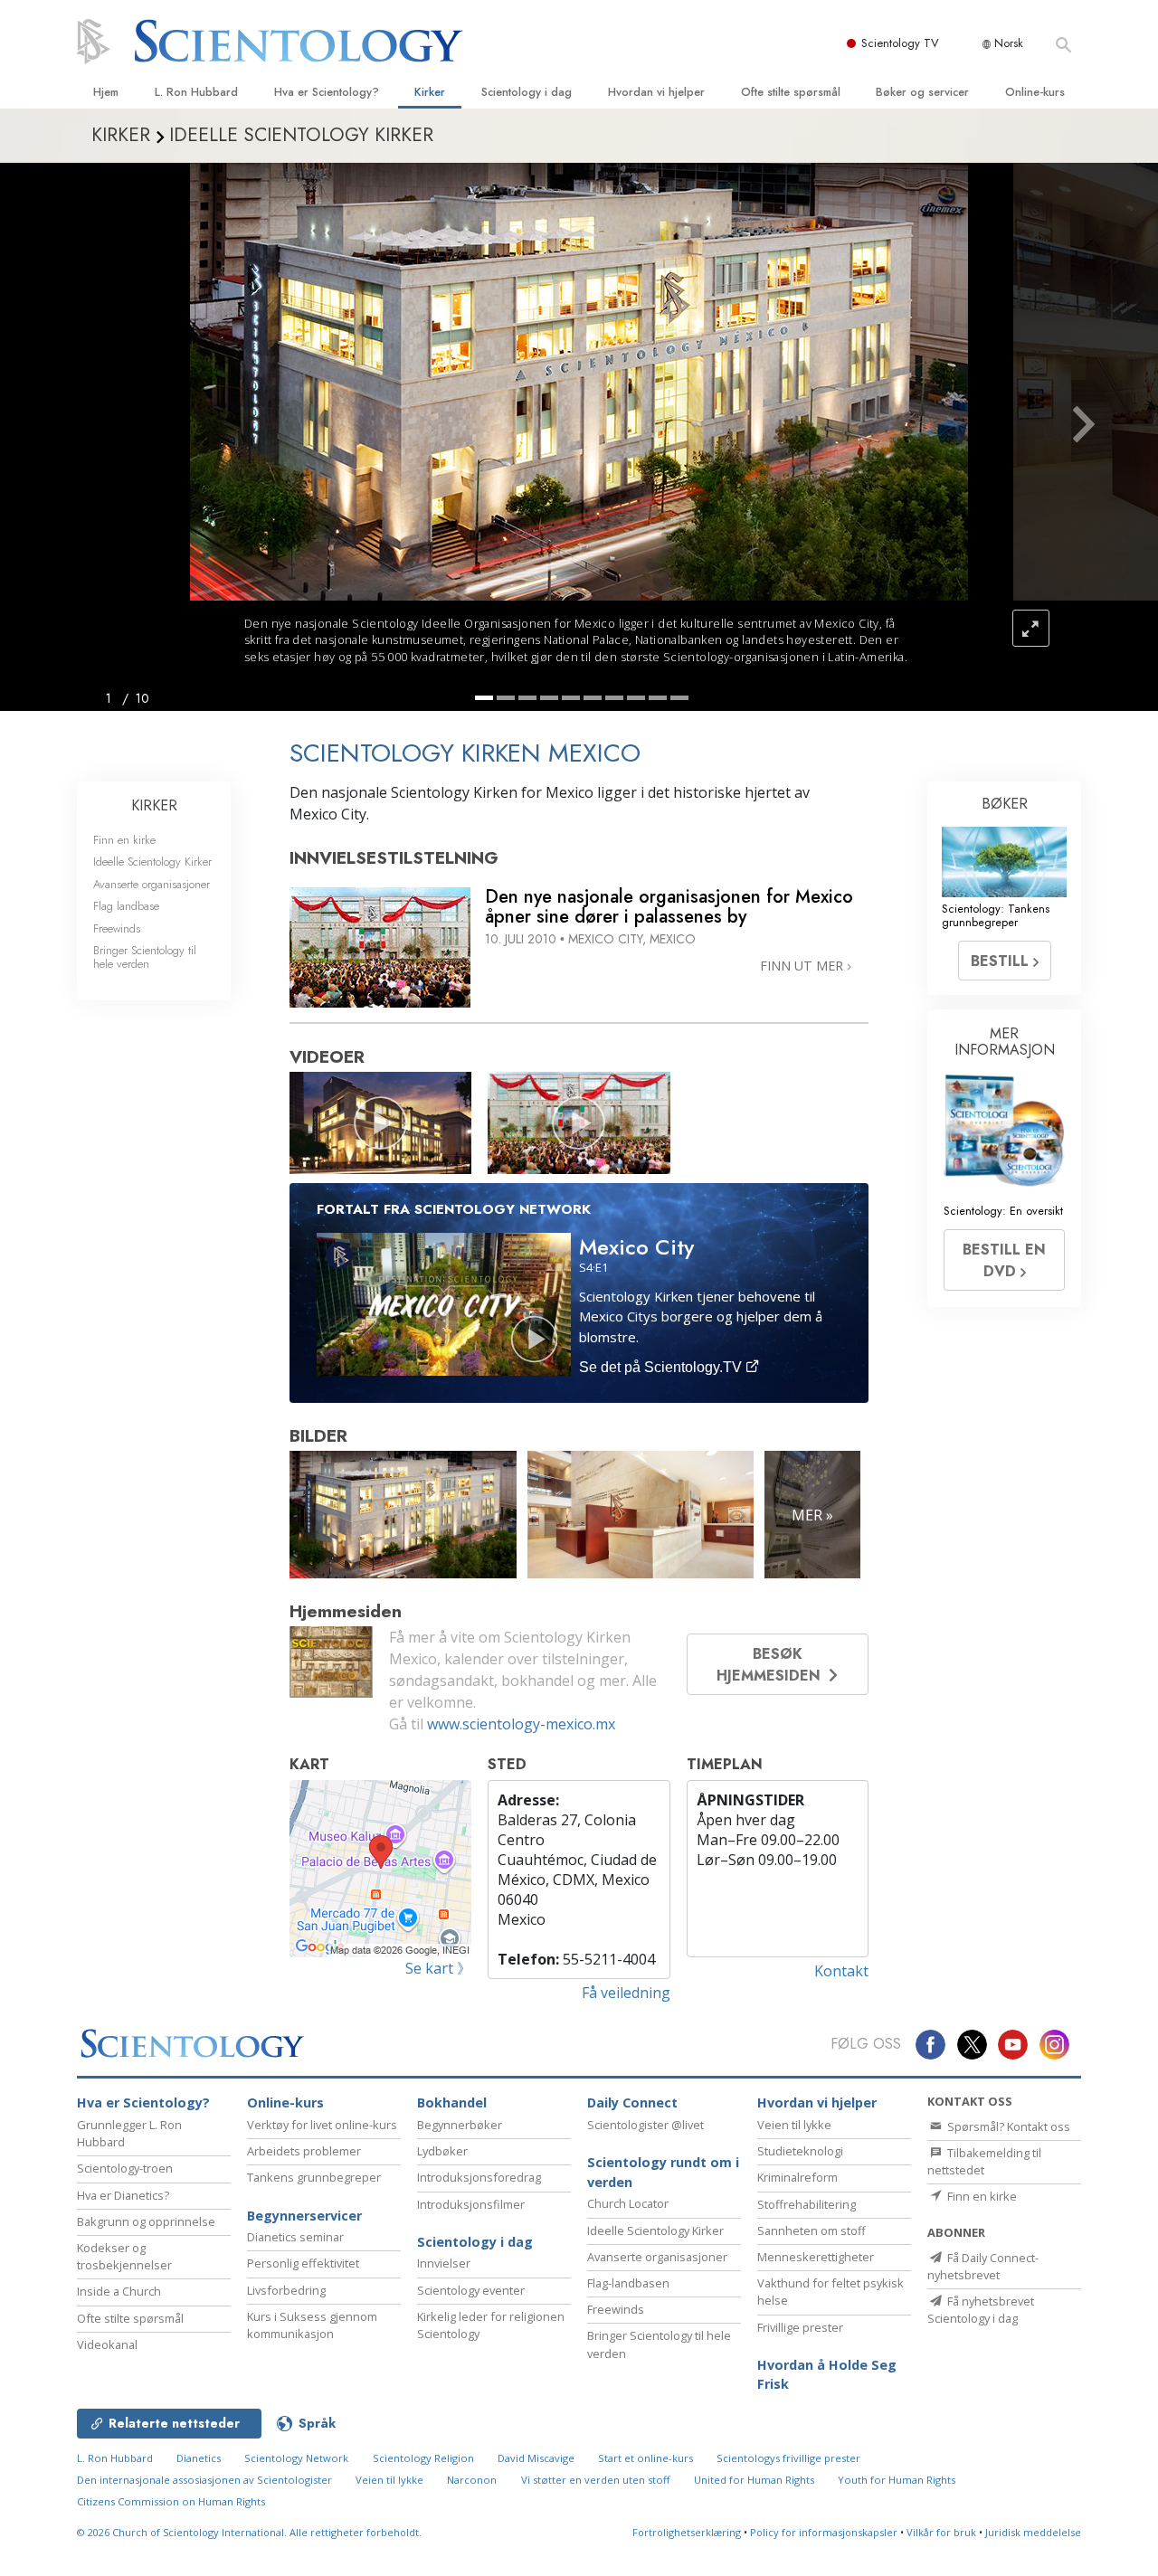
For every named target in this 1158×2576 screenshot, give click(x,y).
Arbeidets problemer (304, 2151)
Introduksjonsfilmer (471, 2204)
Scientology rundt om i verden (663, 2172)
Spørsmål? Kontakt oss (1007, 2126)
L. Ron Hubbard (196, 92)
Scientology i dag (527, 92)
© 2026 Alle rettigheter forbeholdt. (249, 2532)
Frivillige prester (800, 2327)
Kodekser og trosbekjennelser (124, 2256)
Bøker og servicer (922, 92)
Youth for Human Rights (897, 2480)
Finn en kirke (124, 840)
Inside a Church (119, 2291)
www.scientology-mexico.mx (521, 1724)
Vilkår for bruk (941, 2532)
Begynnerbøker (460, 2125)
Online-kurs (1035, 92)
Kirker (430, 92)
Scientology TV (900, 43)
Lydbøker (442, 2151)
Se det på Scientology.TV (662, 1367)
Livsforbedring (286, 2290)
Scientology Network (296, 2458)
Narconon (472, 2480)
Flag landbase (126, 906)
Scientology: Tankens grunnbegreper (996, 915)
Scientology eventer (471, 2290)
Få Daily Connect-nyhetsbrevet (983, 2266)
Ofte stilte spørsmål (791, 92)
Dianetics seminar (295, 2237)
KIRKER (154, 805)
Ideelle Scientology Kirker (152, 862)
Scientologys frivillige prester (788, 2458)
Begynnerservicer (304, 2216)
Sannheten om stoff (812, 2230)
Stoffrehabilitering (807, 2204)
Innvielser (444, 2263)
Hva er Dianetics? (123, 2195)
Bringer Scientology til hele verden (145, 957)
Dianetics (199, 2458)
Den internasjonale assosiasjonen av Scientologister (204, 2480)
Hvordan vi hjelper (656, 92)
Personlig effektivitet (303, 2263)
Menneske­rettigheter (816, 2257)
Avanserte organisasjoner (152, 884)
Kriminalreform (797, 2177)
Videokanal (107, 2344)
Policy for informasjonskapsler (824, 2532)
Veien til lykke (794, 2125)
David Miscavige (536, 2458)
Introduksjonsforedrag (479, 2177)
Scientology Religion (423, 2458)
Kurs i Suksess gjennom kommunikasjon (312, 2325)
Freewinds (117, 928)
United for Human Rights (754, 2480)
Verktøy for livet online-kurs (322, 2125)
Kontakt (841, 1971)
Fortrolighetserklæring (687, 2532)
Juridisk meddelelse (1033, 2532)
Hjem (106, 92)
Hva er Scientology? (327, 92)
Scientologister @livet (645, 2125)
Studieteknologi (800, 2151)
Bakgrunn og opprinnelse (146, 2221)
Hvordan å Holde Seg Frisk (827, 2375)
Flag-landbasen (628, 2283)
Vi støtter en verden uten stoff (596, 2480)
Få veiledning (626, 1993)
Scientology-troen (125, 2168)
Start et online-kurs (645, 2458)
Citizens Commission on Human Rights (171, 2501)
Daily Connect (632, 2102)
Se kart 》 (438, 1968)
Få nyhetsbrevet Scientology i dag (981, 2310)
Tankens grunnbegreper (314, 2177)
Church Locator (628, 2203)
